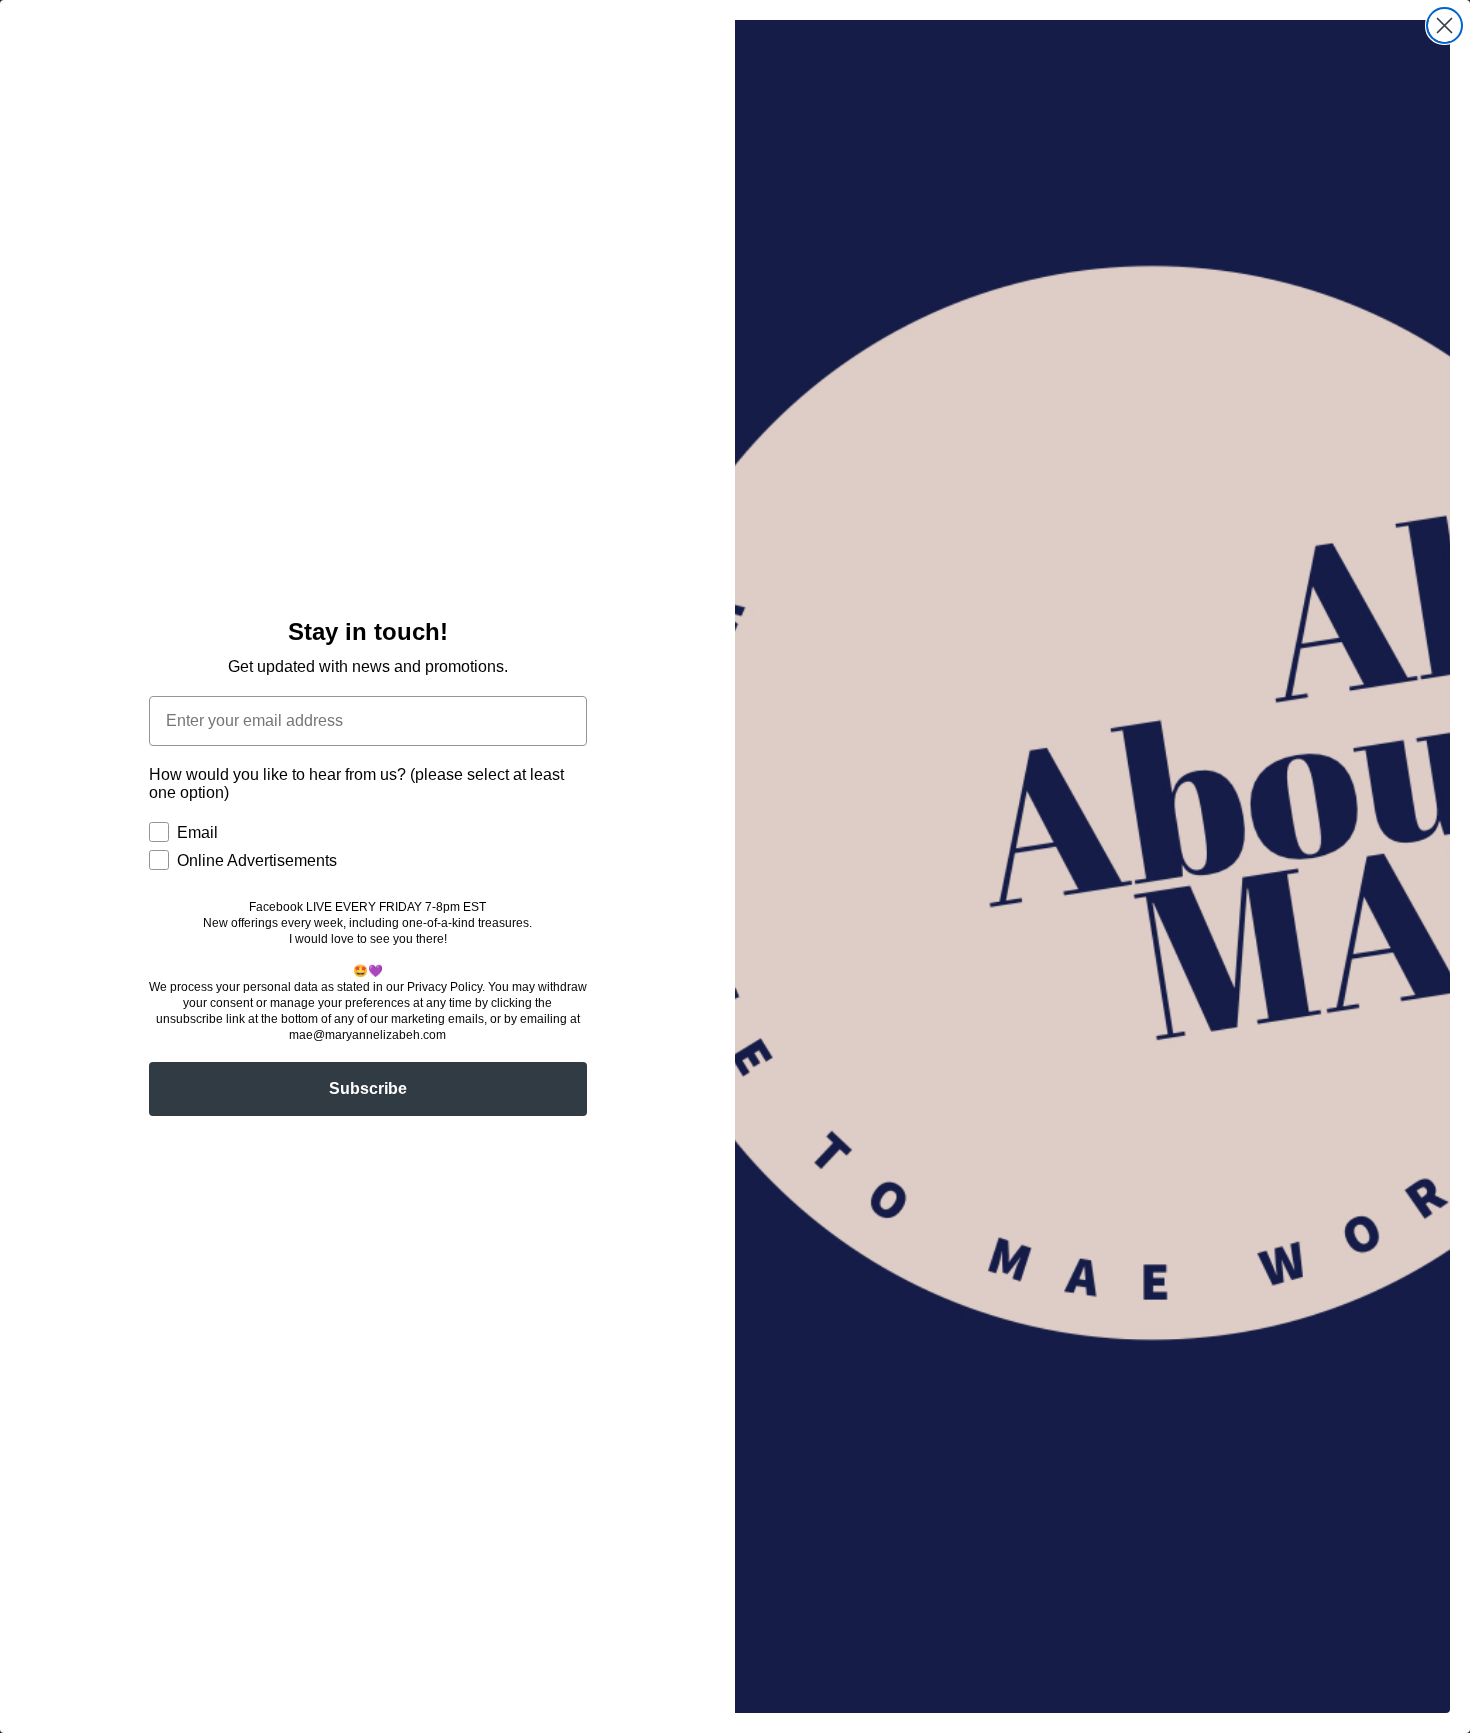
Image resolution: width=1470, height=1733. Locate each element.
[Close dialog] (1444, 25)
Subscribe (368, 1088)
